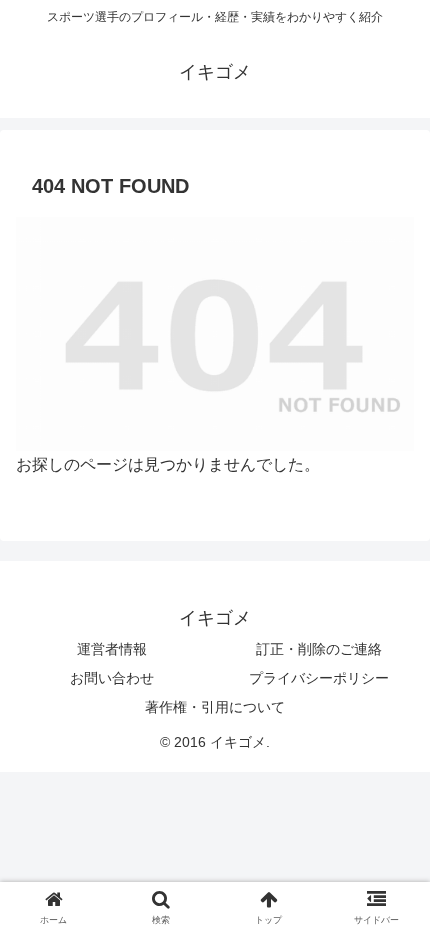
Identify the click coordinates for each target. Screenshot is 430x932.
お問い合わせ (112, 678)
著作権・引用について (215, 707)
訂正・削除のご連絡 (319, 649)
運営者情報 (112, 649)
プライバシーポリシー (319, 678)
